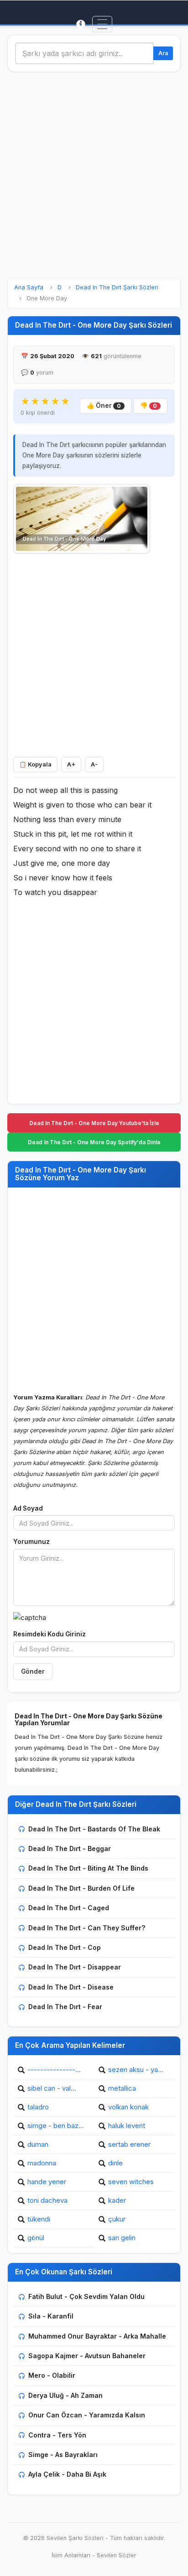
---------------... (54, 2070)
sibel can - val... (52, 2088)
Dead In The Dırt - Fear (65, 2007)
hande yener (47, 2182)
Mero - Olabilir (52, 2375)
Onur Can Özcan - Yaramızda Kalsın (87, 2415)
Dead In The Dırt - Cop (65, 1947)
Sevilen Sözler (117, 2555)
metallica (122, 2088)
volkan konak (128, 2107)
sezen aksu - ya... (136, 2070)
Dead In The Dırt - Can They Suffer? (87, 1928)
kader (117, 2200)
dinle (115, 2163)
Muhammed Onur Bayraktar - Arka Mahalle (97, 2336)
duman (38, 2144)
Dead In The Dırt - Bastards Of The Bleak (94, 1829)
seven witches (131, 2182)
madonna (42, 2163)
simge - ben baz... (56, 2126)
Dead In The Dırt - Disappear (75, 1967)
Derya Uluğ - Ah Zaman (65, 2395)
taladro (38, 2107)
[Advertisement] (94, 175)
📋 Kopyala (35, 764)
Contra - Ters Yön (57, 2435)
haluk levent (127, 2126)
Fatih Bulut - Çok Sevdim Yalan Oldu (86, 2296)
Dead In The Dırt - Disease (71, 1987)
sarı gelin (122, 2238)
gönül (36, 2238)
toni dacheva (47, 2200)
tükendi (39, 2219)
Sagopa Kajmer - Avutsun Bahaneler (87, 2356)
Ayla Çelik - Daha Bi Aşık (67, 2474)
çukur (117, 2219)
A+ (71, 764)
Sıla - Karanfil (51, 2316)
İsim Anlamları (71, 2555)
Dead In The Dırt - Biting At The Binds (88, 1868)
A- (94, 764)
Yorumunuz (31, 1542)
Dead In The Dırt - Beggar (70, 1848)
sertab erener (129, 2144)
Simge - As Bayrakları (63, 2455)
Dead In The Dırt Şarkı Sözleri (117, 287)
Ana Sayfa (29, 287)
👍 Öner (104, 406)
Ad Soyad (28, 1508)
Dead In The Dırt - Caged (69, 1908)
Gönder (33, 1671)
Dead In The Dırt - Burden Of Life (81, 1888)
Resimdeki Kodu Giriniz (50, 1634)
